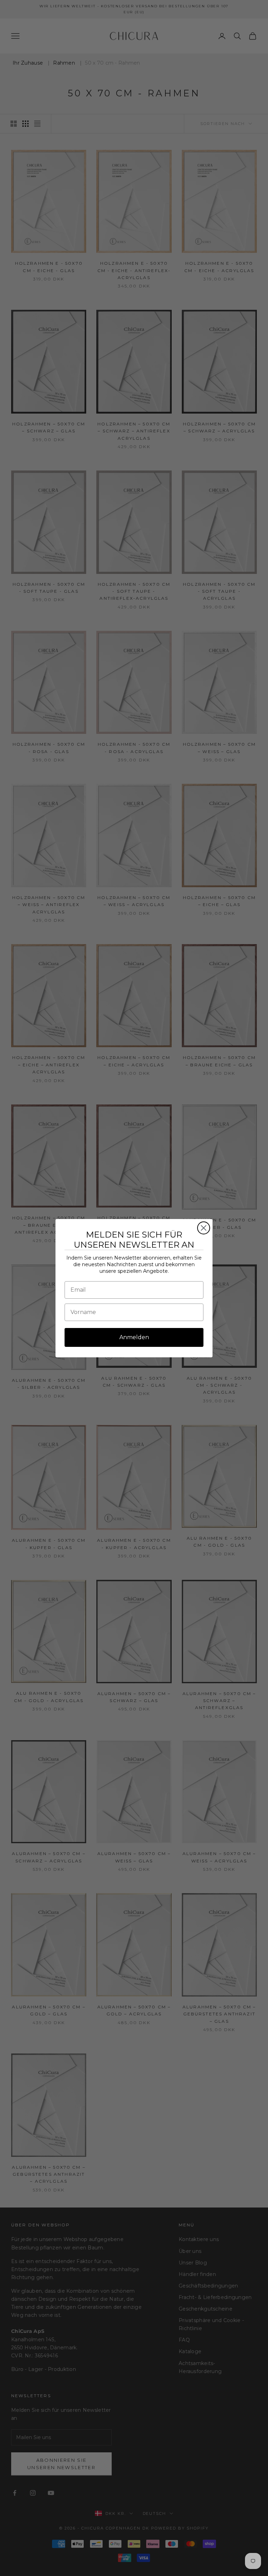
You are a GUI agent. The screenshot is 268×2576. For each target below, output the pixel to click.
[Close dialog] (204, 1228)
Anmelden (134, 1337)
